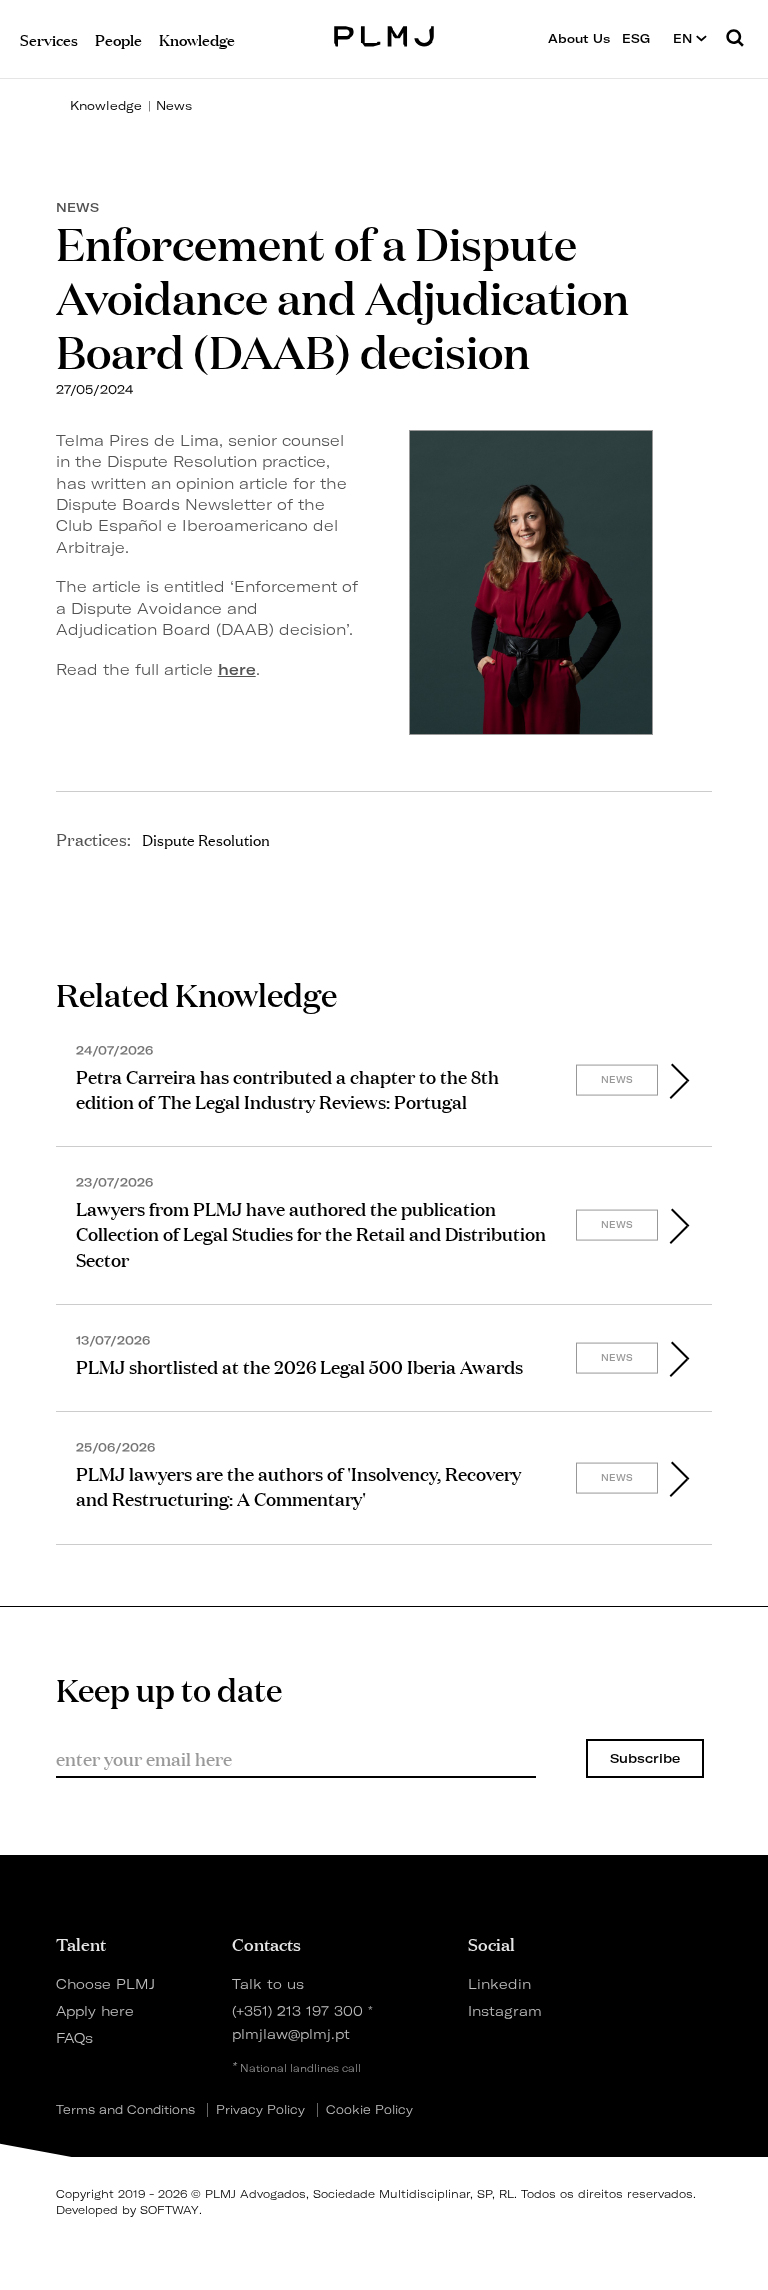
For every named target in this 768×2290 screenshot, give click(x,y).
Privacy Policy (260, 2110)
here (237, 669)
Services (49, 38)
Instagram (502, 2010)
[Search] (735, 39)
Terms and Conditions (125, 2110)
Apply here (95, 2010)
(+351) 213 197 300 (297, 2010)
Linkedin (499, 1983)
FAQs (74, 2037)
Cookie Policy (369, 2110)
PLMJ (384, 33)
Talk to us (268, 1983)
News (174, 105)
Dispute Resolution (206, 839)
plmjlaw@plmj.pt (291, 2033)
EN (684, 38)
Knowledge (106, 105)
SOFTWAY (169, 2210)
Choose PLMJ (105, 1983)
